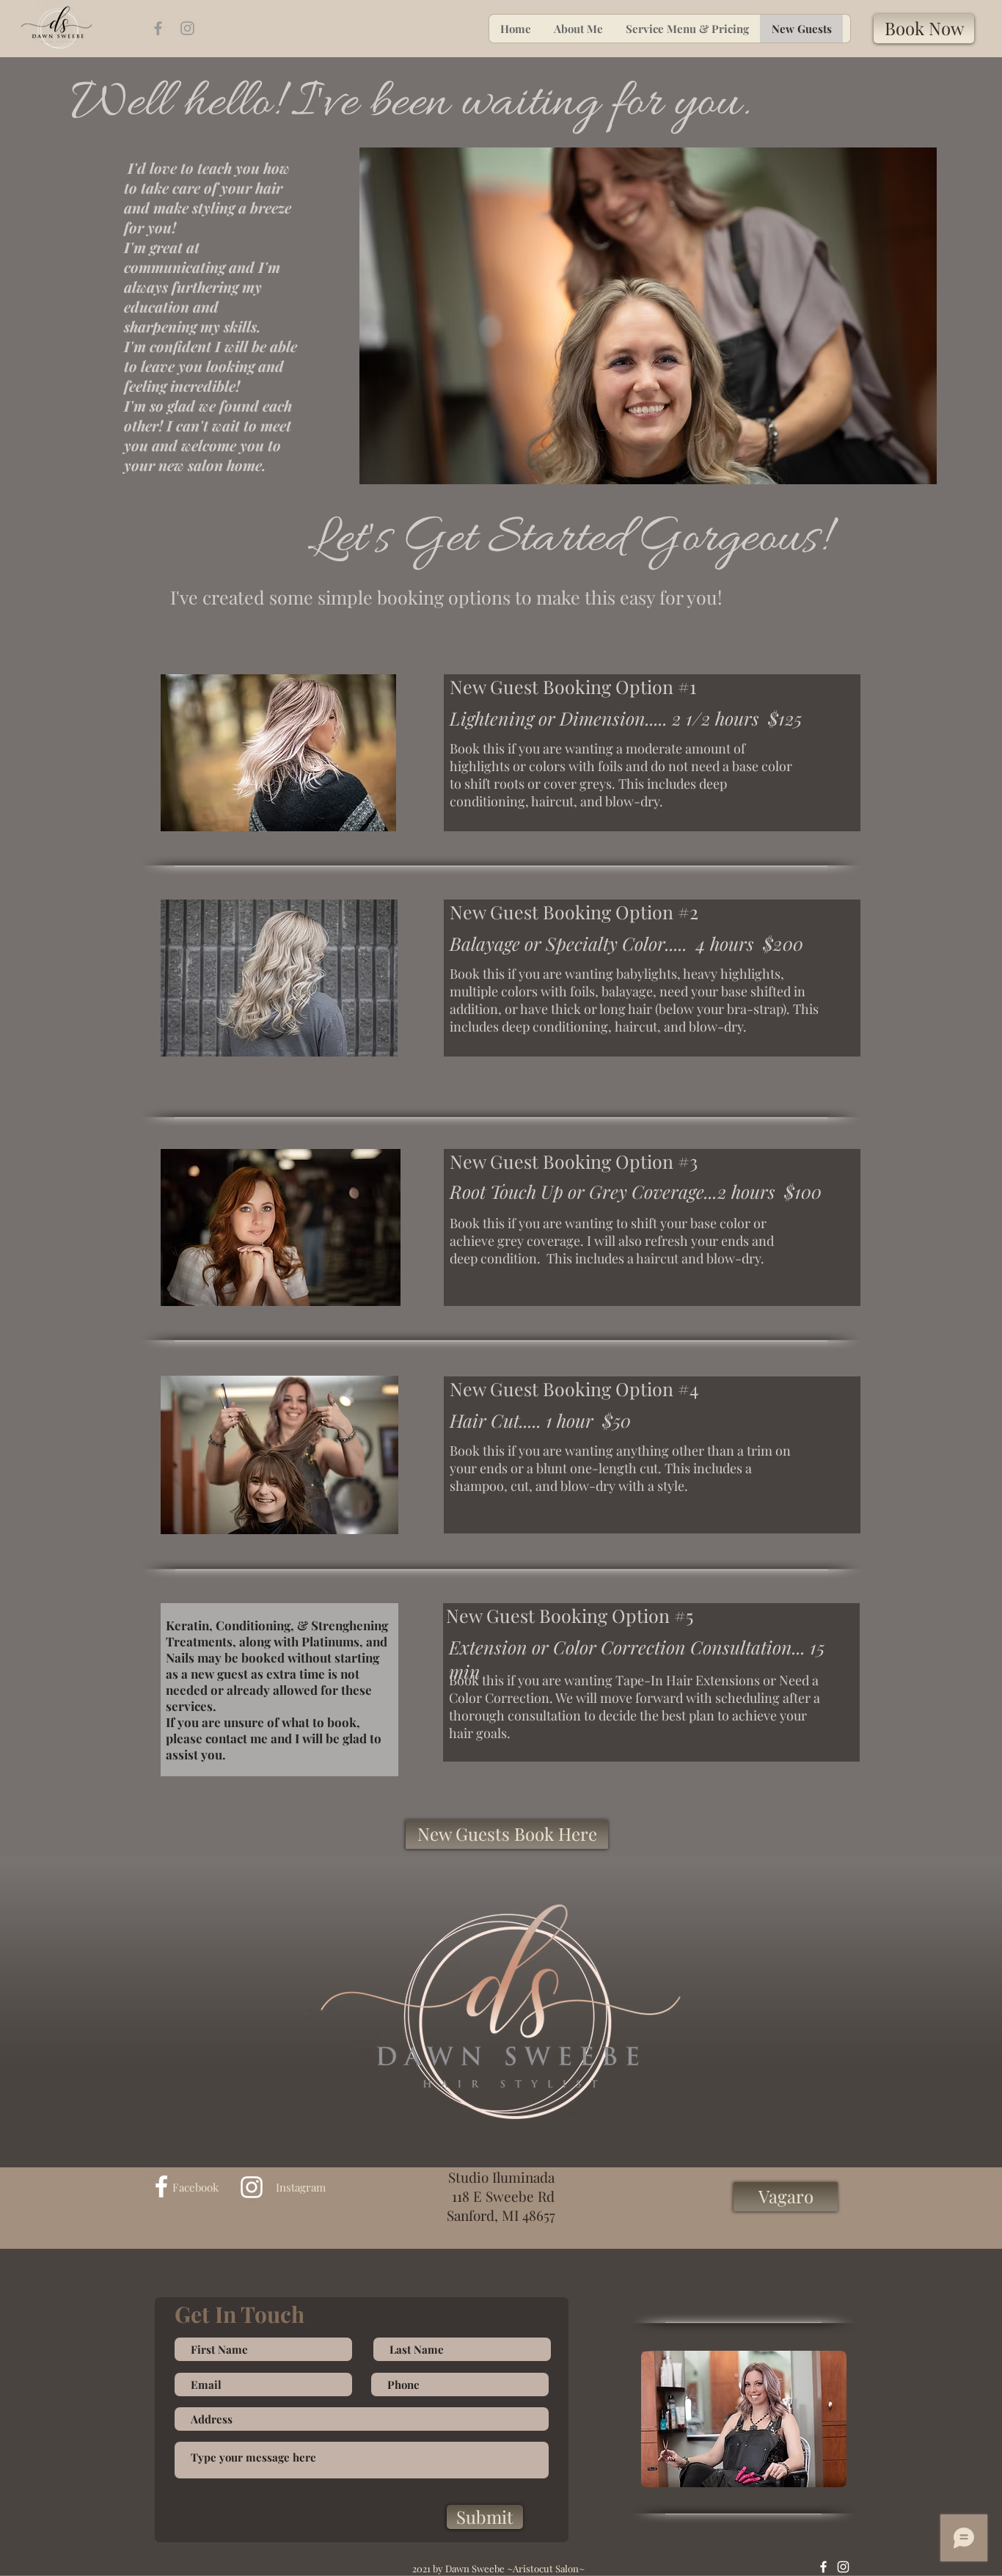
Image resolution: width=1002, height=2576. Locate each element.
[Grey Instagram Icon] (187, 28)
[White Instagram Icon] (252, 2187)
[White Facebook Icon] (161, 2186)
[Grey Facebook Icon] (158, 28)
